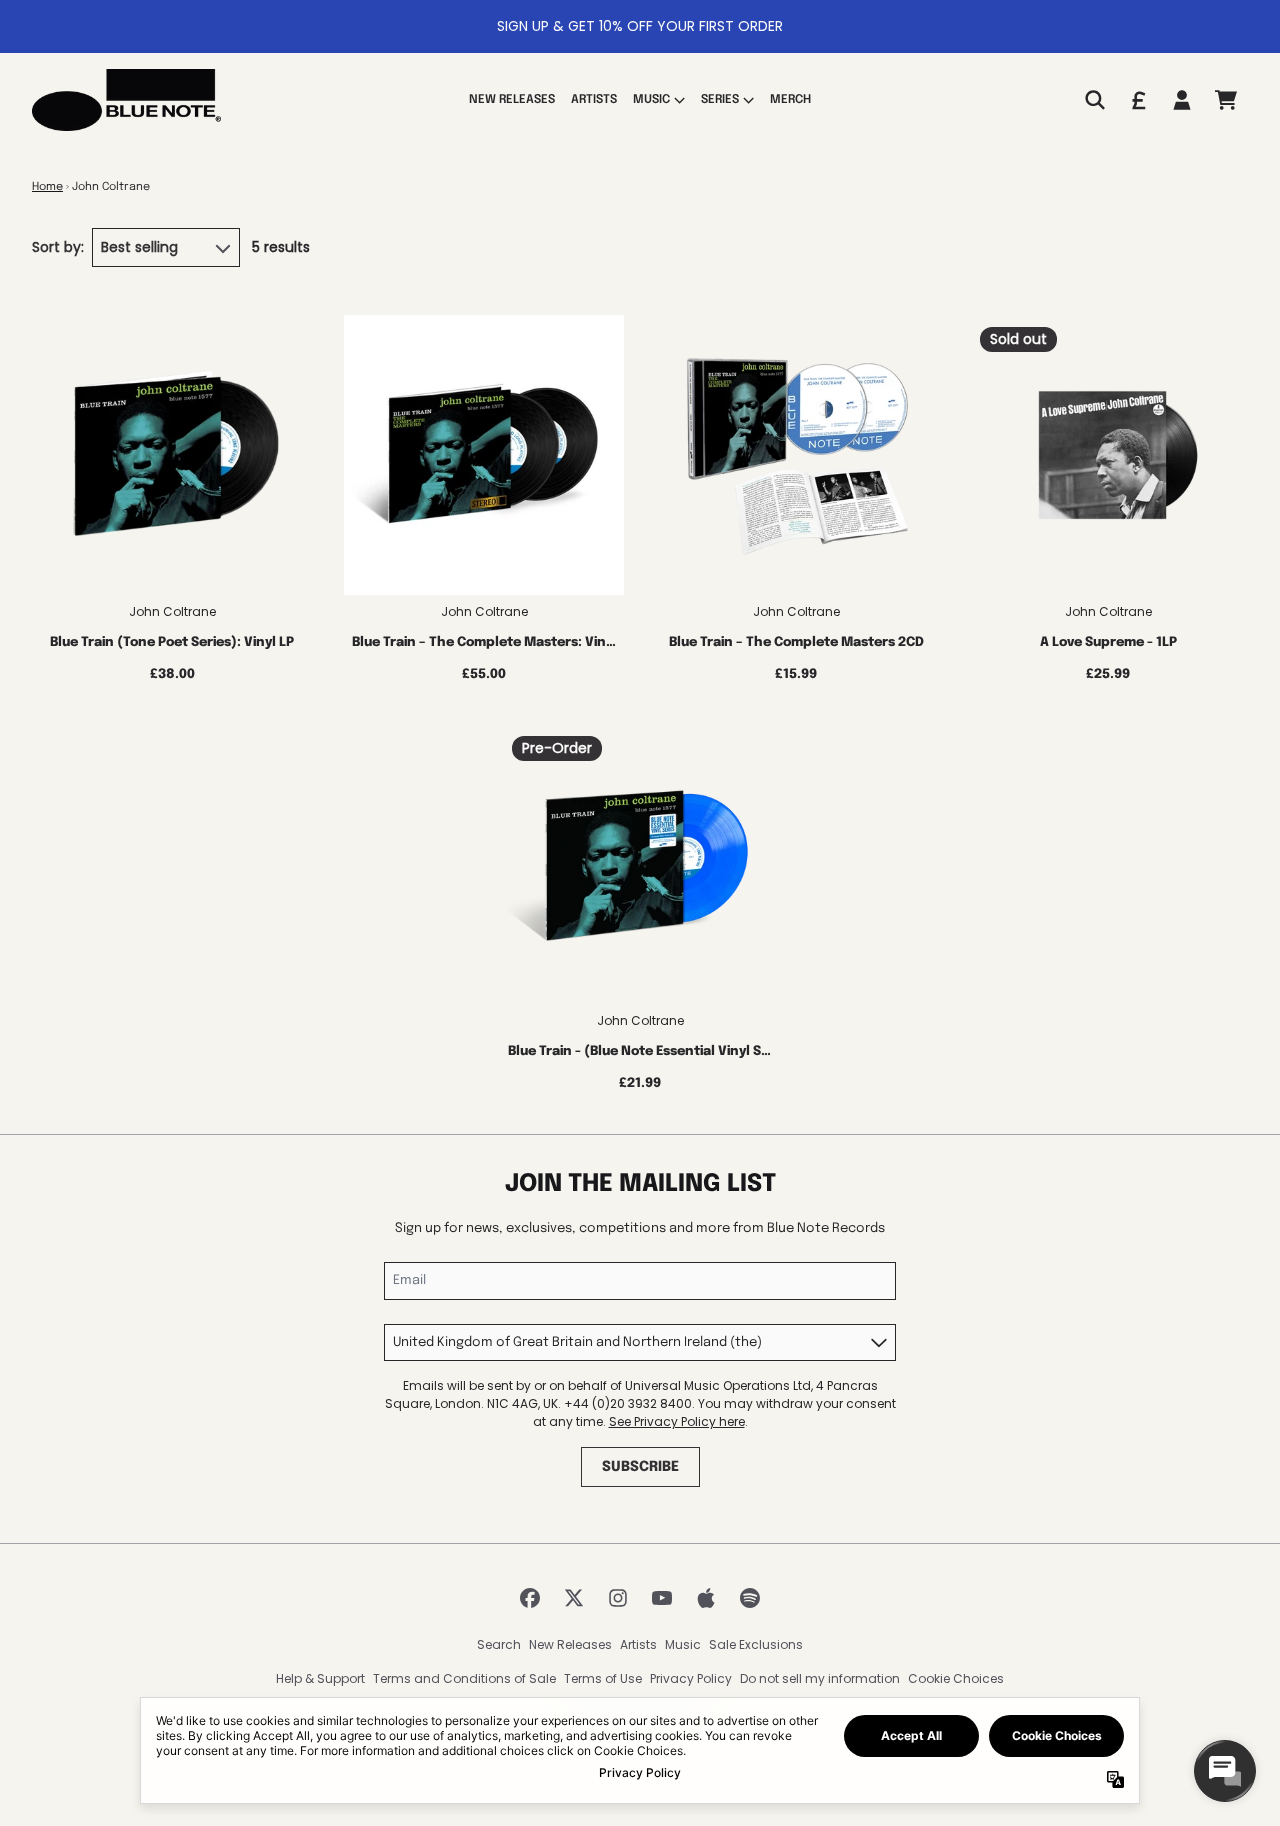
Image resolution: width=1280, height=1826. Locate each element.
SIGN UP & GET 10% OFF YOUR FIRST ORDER (640, 26)
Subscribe (640, 1467)
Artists (638, 1644)
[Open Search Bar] (1094, 100)
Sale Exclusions (756, 1644)
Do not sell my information (820, 1678)
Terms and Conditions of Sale (464, 1678)
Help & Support (320, 1678)
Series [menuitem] (720, 100)
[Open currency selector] (1138, 100)
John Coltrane (172, 611)
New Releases (570, 1644)
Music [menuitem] (651, 100)
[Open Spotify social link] (750, 1598)
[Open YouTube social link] (662, 1598)
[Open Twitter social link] (574, 1598)
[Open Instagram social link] (618, 1598)
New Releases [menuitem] (512, 100)
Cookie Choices (956, 1678)
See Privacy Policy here (677, 1421)
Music (683, 1644)
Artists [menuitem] (594, 100)
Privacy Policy (691, 1678)
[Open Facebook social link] (530, 1598)
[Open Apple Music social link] (706, 1598)
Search (499, 1644)
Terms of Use (603, 1678)
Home (47, 187)
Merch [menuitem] (790, 100)
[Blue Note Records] (126, 100)
